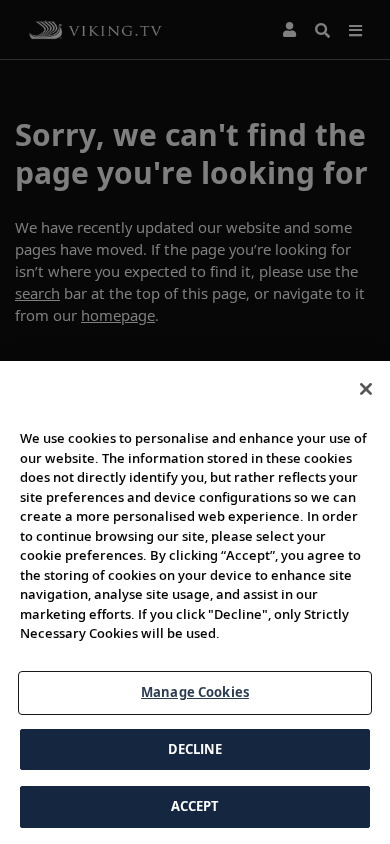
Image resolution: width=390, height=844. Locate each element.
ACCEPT (195, 806)
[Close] (366, 389)
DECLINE (195, 749)
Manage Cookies (195, 692)
